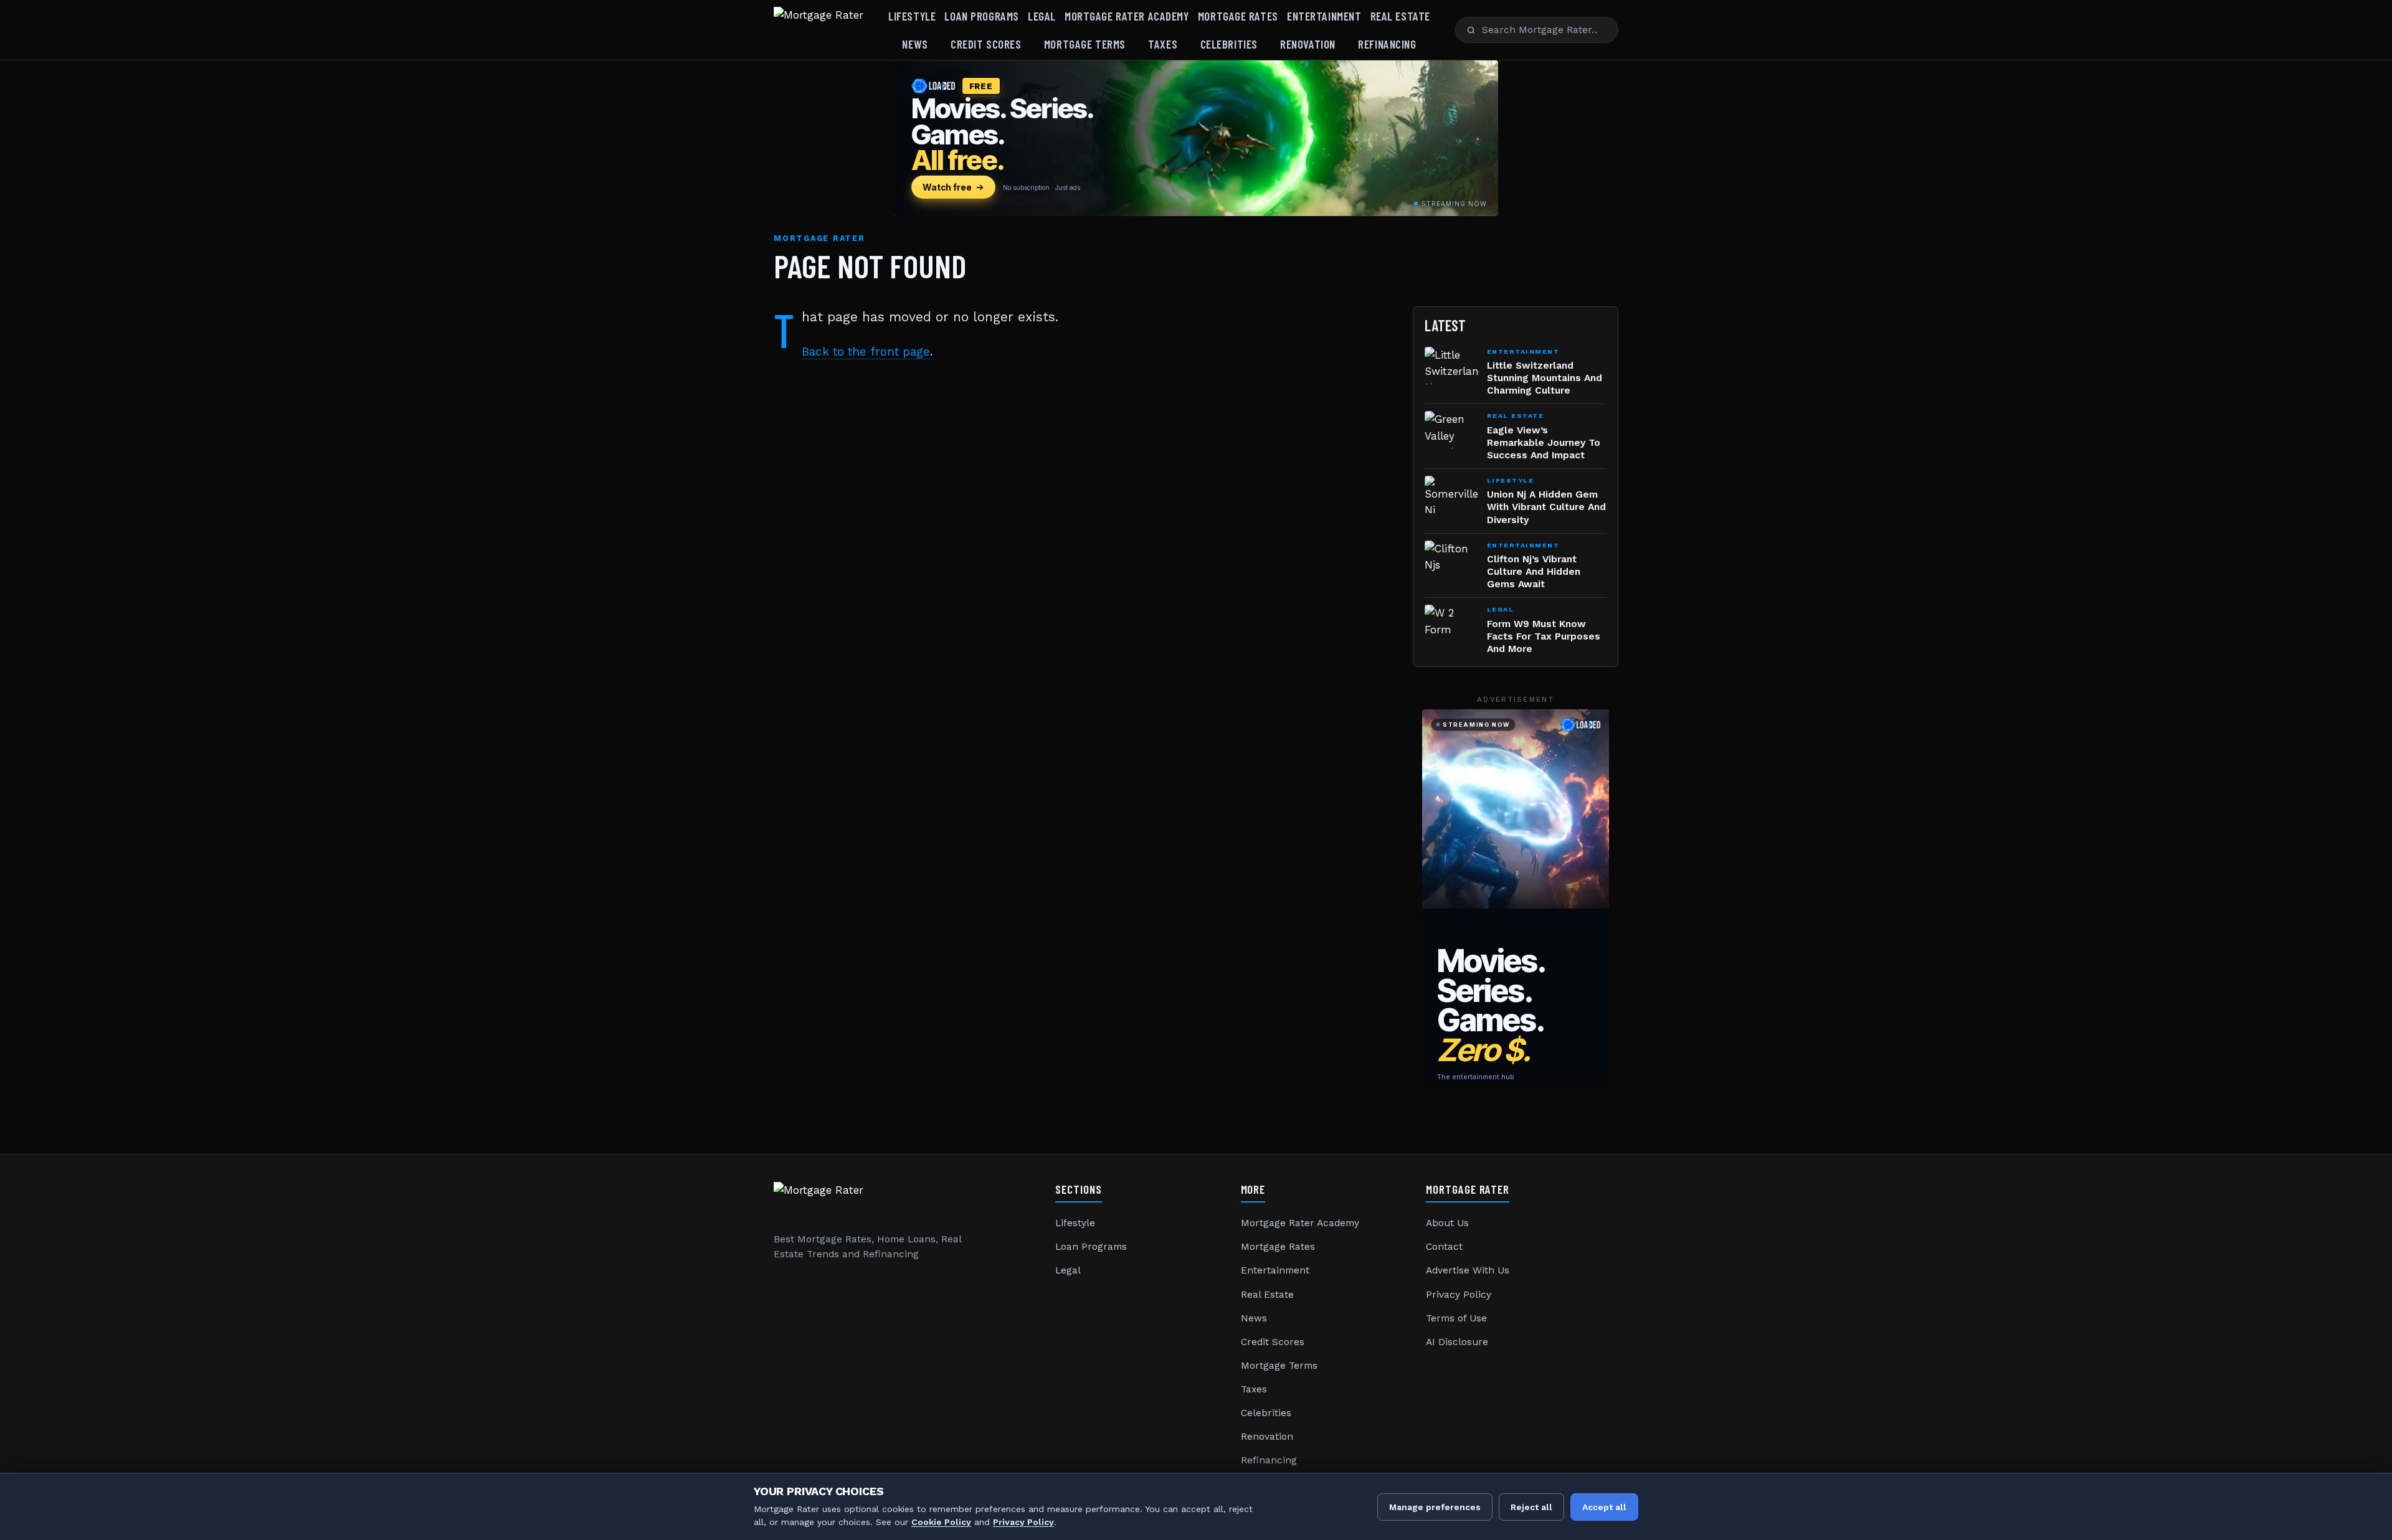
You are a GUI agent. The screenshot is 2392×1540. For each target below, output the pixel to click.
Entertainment (1324, 16)
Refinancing (1387, 44)
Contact (1444, 1247)
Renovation (1308, 44)
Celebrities (1229, 44)
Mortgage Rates (1238, 16)
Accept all (1604, 1507)
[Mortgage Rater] (819, 30)
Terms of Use (1456, 1318)
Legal (1042, 16)
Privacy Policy (1459, 1295)
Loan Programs (981, 16)
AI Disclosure (1457, 1342)
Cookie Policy (941, 1522)
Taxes (1163, 44)
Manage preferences (1435, 1507)
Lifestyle (912, 16)
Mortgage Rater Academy (1127, 16)
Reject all (1531, 1507)
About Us (1447, 1223)
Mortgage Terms (1085, 44)
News (915, 44)
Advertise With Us (1468, 1270)
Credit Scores (986, 44)
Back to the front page (866, 352)
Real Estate (1400, 16)
